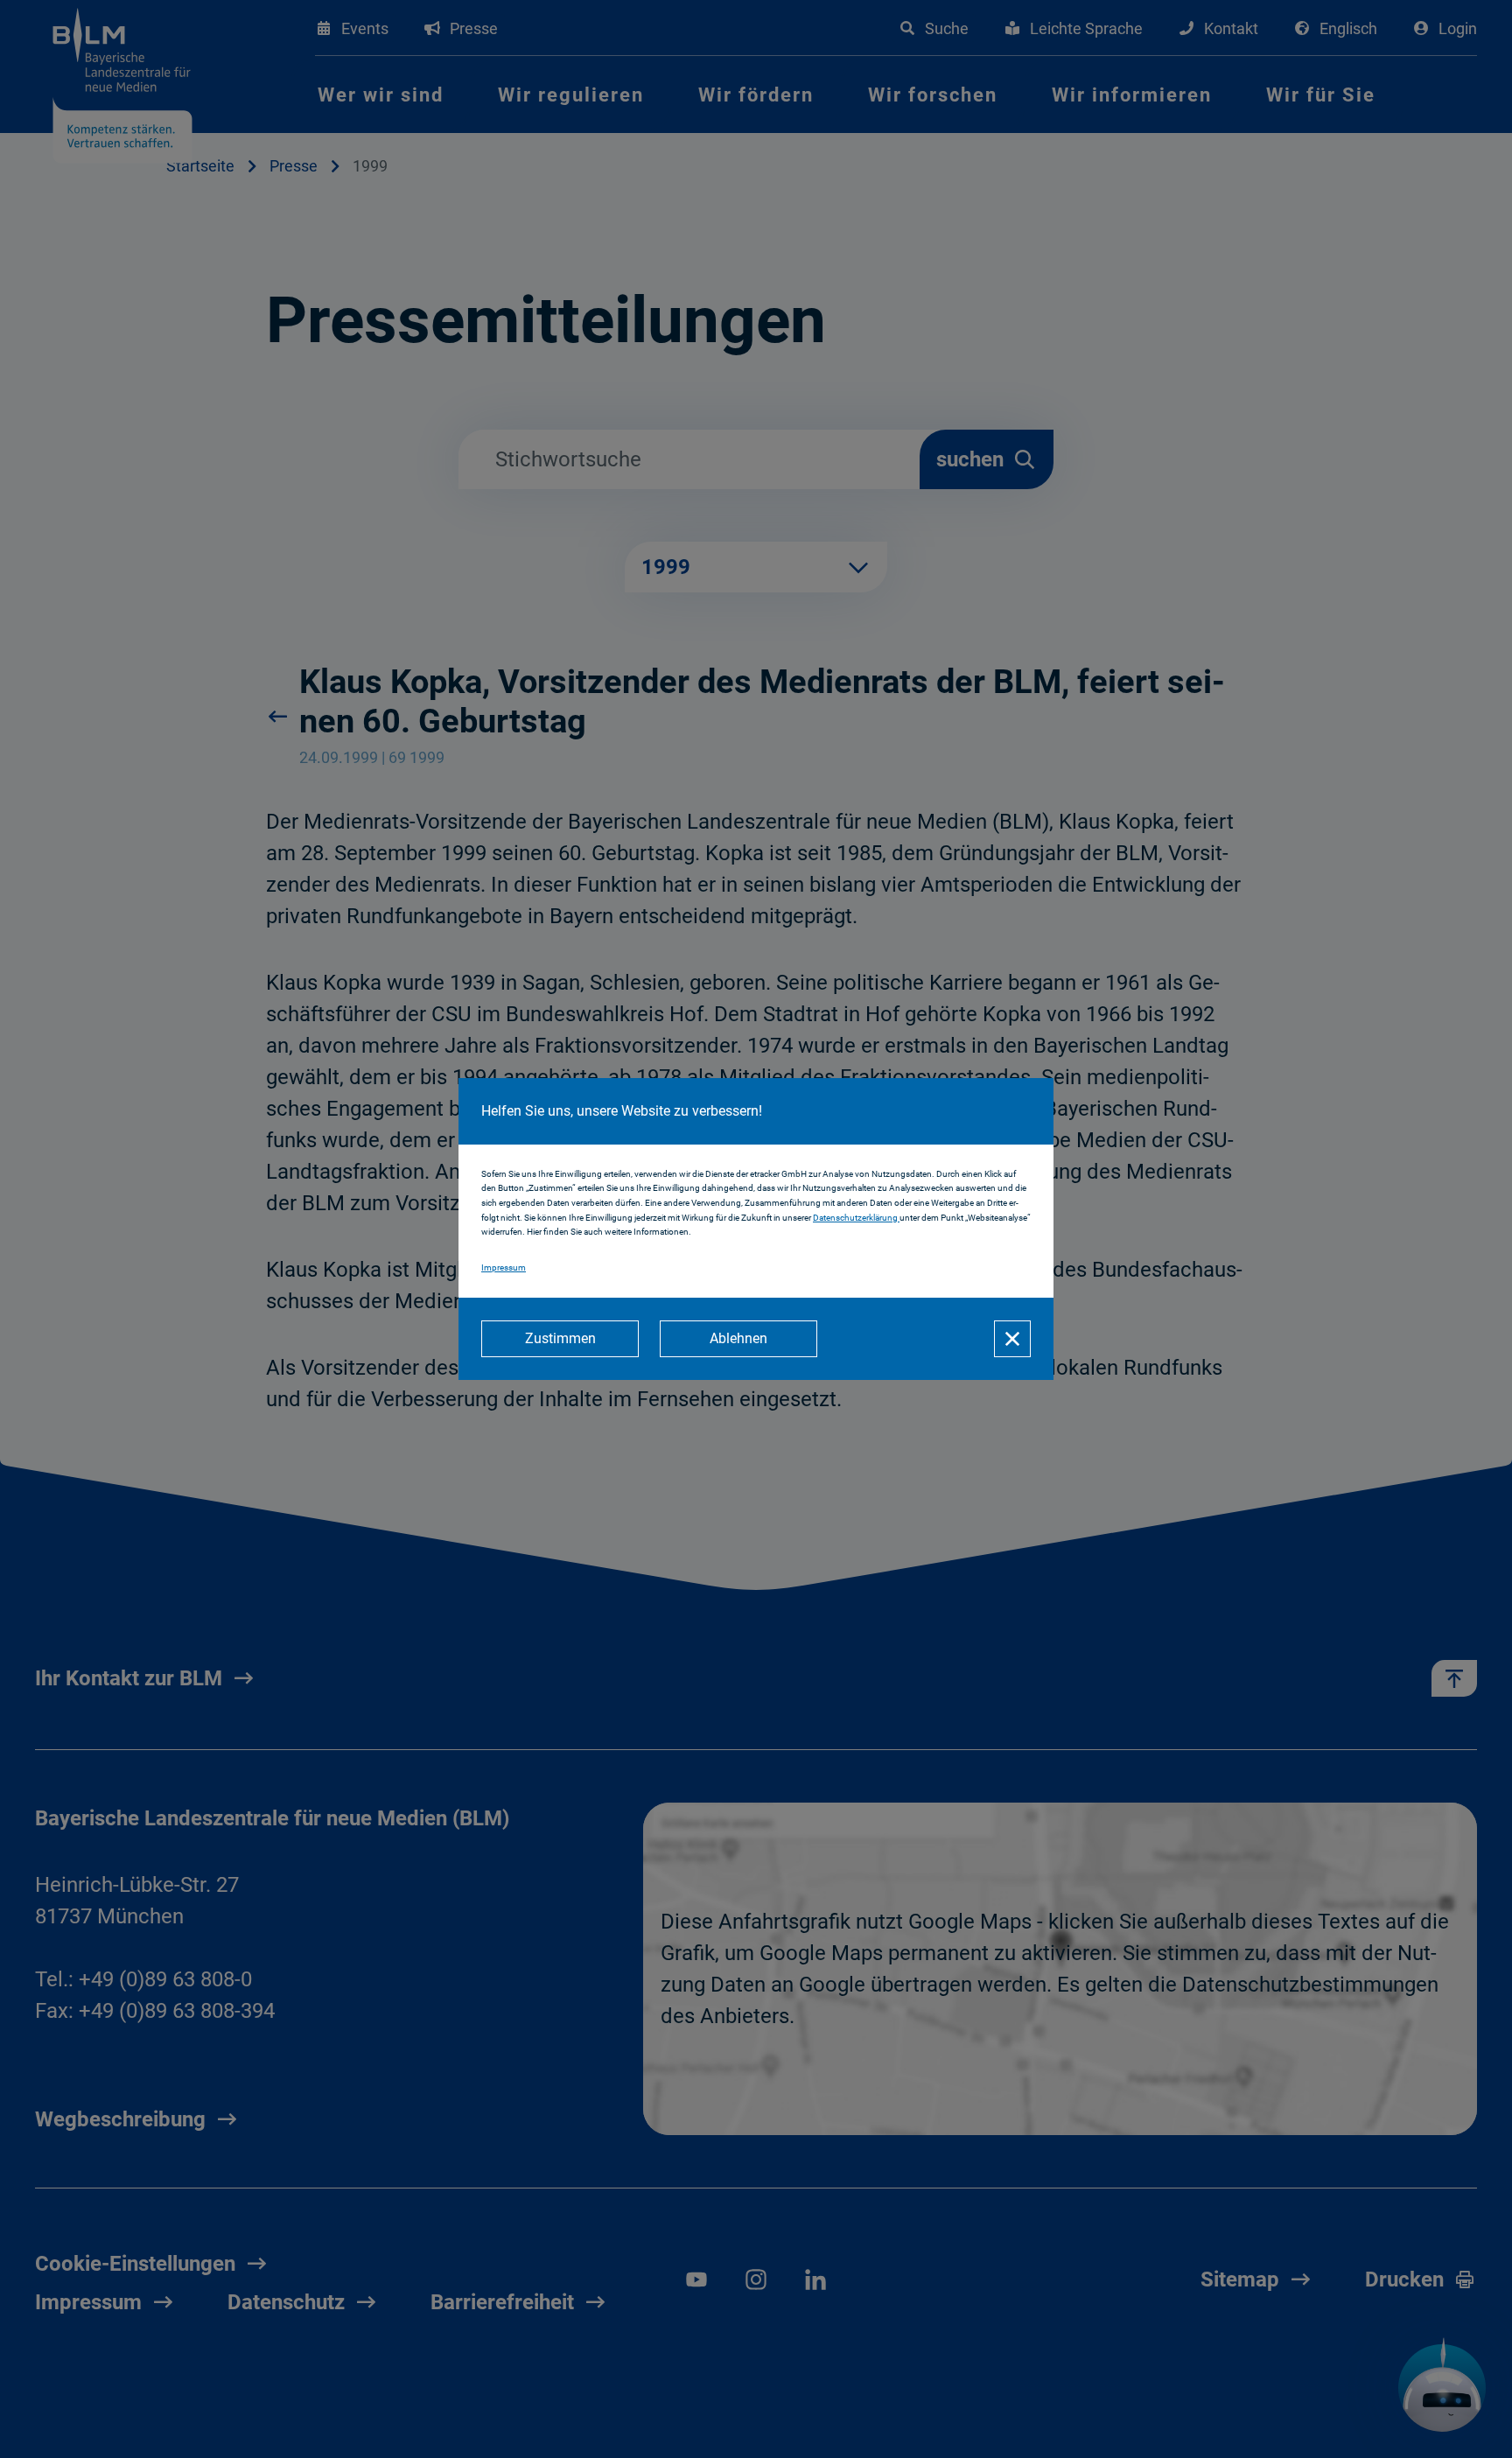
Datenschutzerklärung (856, 1218)
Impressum (504, 1268)
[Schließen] (1012, 1339)
